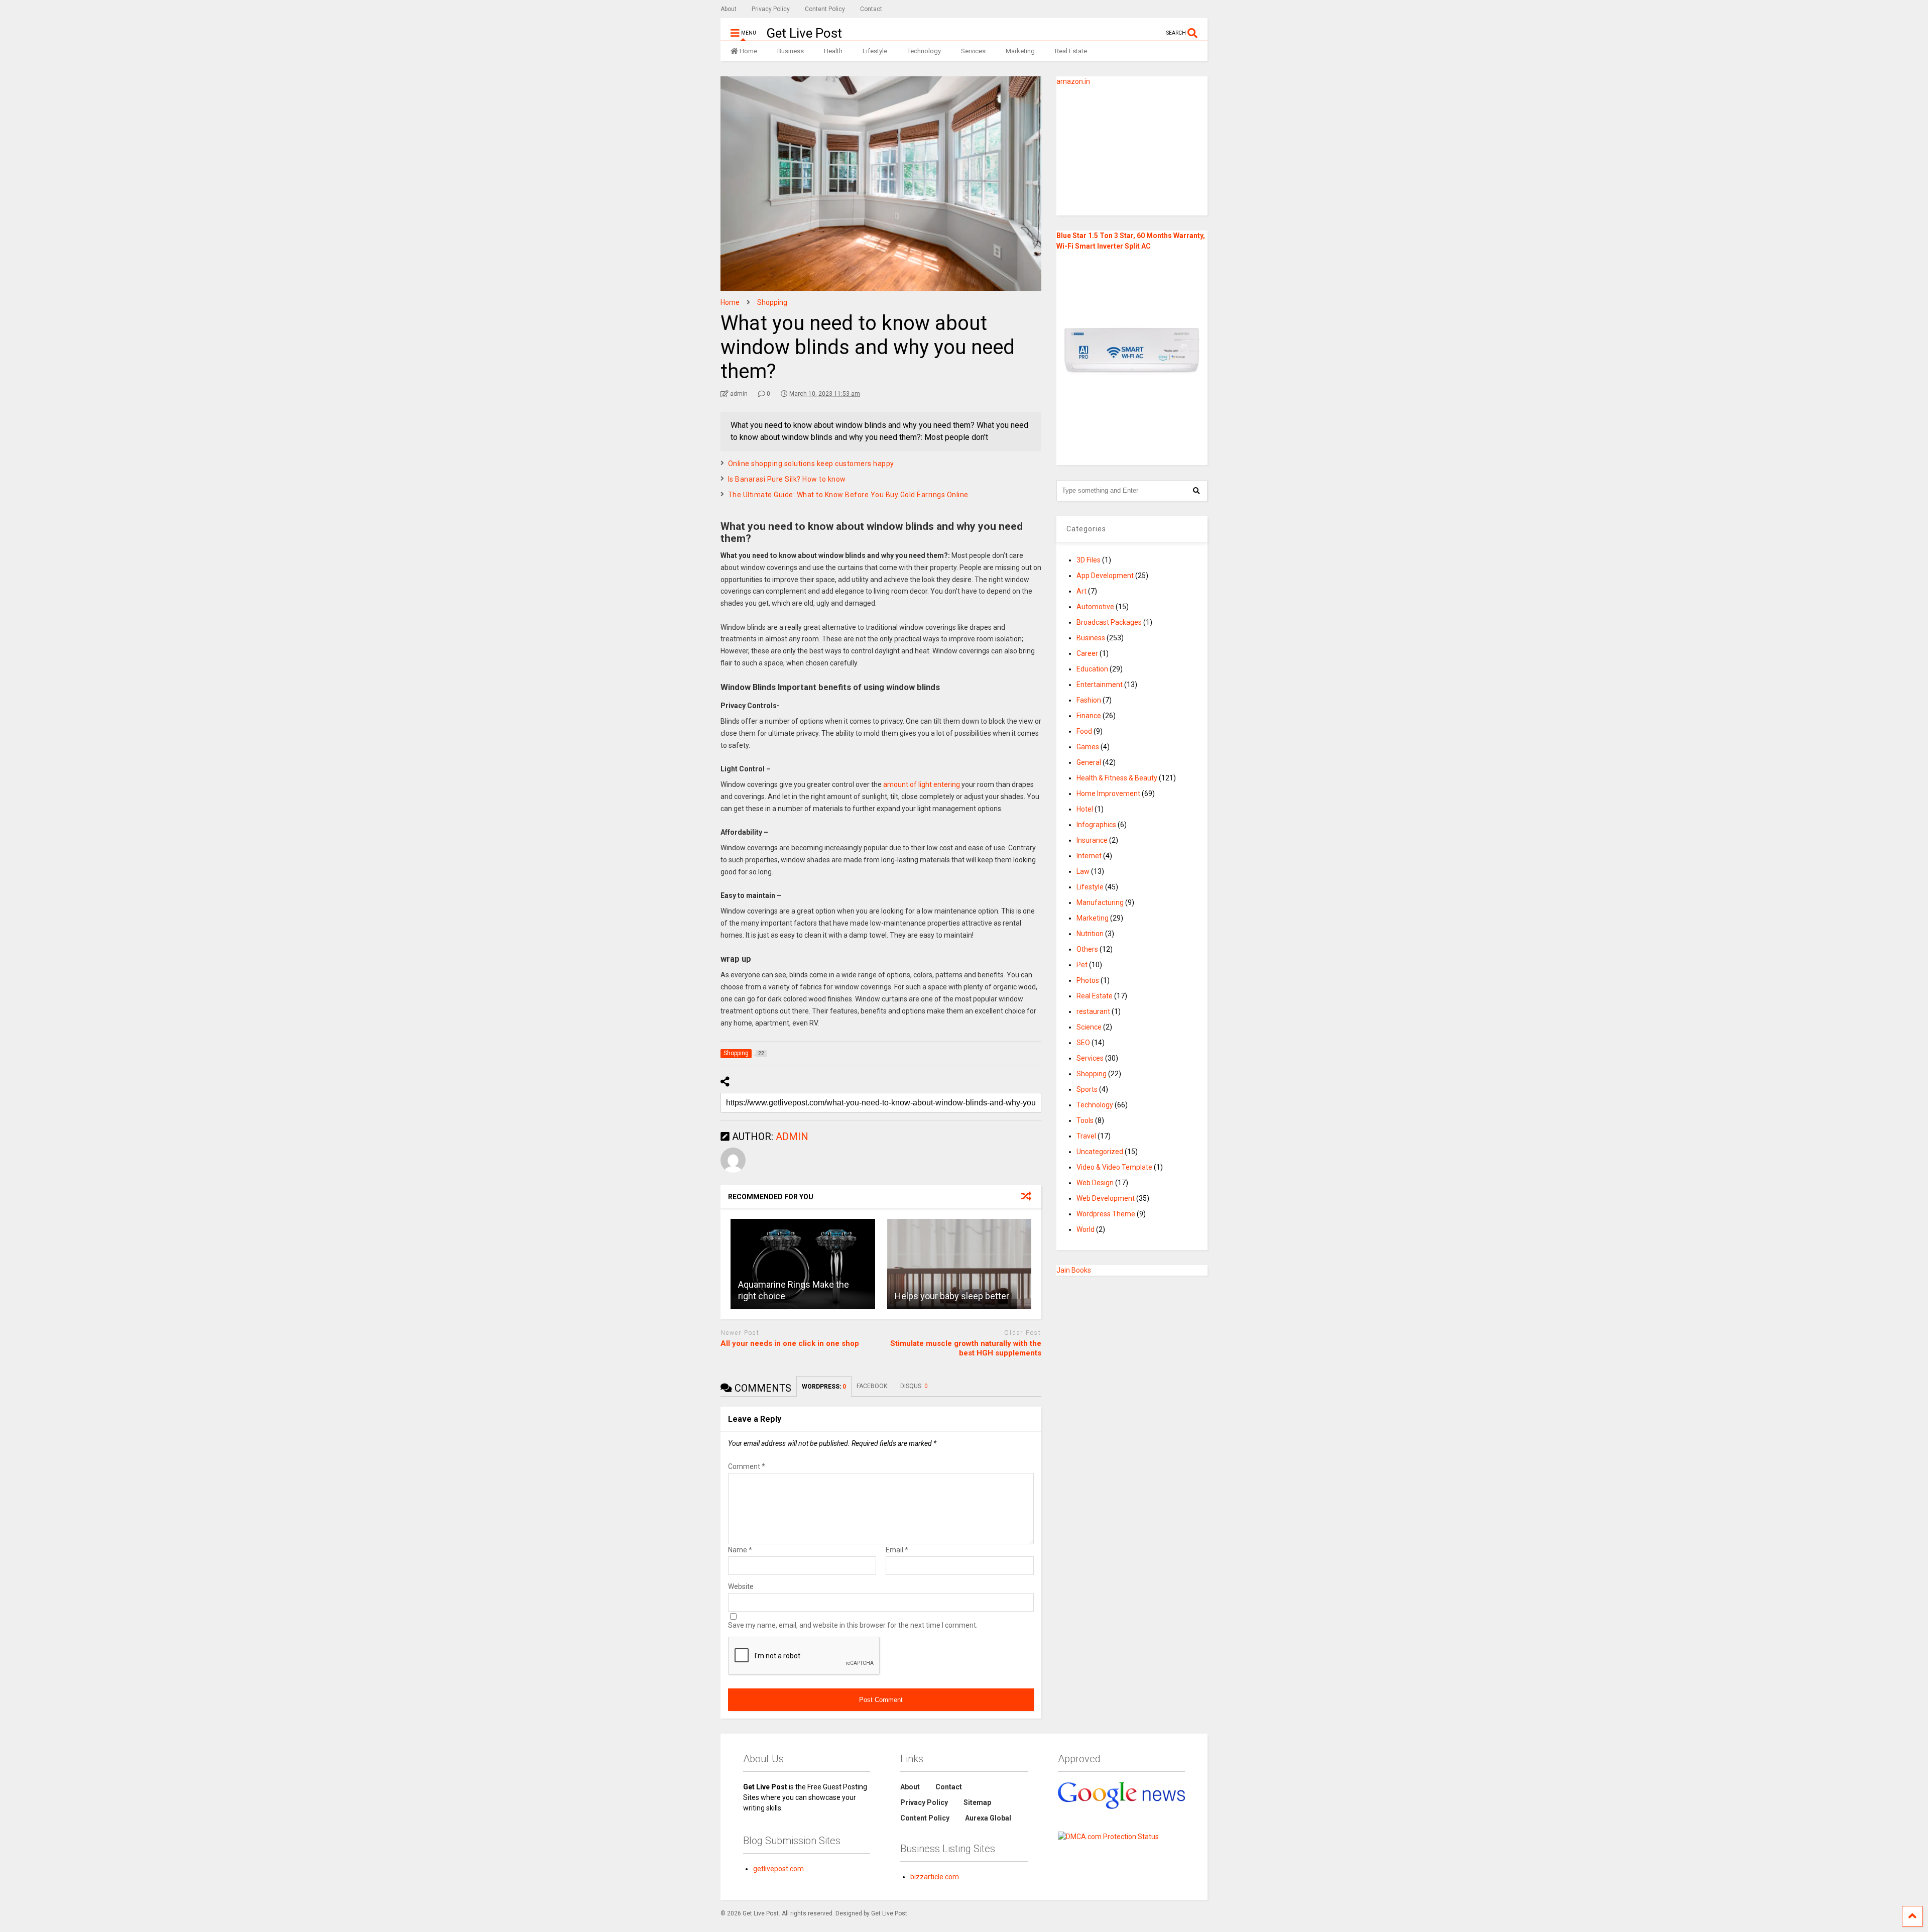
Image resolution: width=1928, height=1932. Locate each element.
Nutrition (1090, 934)
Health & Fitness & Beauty (1117, 778)
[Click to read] (803, 1264)
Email (897, 1550)
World (1086, 1229)
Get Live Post (804, 33)
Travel (1086, 1136)
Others (1087, 949)
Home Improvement (1108, 793)
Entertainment (1100, 685)
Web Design (1095, 1183)
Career (1087, 653)
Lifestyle (875, 51)
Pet (1082, 965)
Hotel (1085, 809)
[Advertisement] (1119, 150)
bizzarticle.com (935, 1877)
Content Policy (825, 9)
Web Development (1106, 1198)
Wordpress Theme (1106, 1214)
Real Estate (1071, 51)
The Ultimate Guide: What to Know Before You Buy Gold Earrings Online (848, 495)
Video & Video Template (1114, 1167)
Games (1088, 747)
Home (748, 51)
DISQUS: (914, 1386)
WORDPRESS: (824, 1387)
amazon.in (1073, 81)
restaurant (1093, 1011)
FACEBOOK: (873, 1386)
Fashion (1089, 700)
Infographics (1096, 825)
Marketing (1020, 51)
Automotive (1095, 607)
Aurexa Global (988, 1818)
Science (1089, 1027)
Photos (1088, 980)
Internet (1089, 856)
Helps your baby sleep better (952, 1296)
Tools (1085, 1120)
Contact (871, 9)
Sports (1087, 1089)
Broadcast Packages (1109, 622)
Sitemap (977, 1802)
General (1089, 762)
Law (1083, 871)
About (729, 9)
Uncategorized (1100, 1152)
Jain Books (1074, 1270)
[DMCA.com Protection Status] (1108, 1837)
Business (791, 51)
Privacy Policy (771, 9)
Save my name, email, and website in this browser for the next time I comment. (853, 1625)
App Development (1105, 576)
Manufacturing (1100, 902)
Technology (924, 51)
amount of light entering (922, 784)
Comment (747, 1466)
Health (833, 51)
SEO (1083, 1043)
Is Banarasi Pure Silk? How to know (787, 479)
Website (741, 1586)
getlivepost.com (778, 1869)
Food (1084, 731)
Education (1092, 669)
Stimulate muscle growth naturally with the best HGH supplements (966, 1348)
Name (740, 1550)
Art (1081, 591)
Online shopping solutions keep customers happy (811, 464)
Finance (1089, 716)
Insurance (1092, 840)
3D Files (1089, 560)
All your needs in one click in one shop (790, 1343)
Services (973, 51)
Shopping (1092, 1074)
